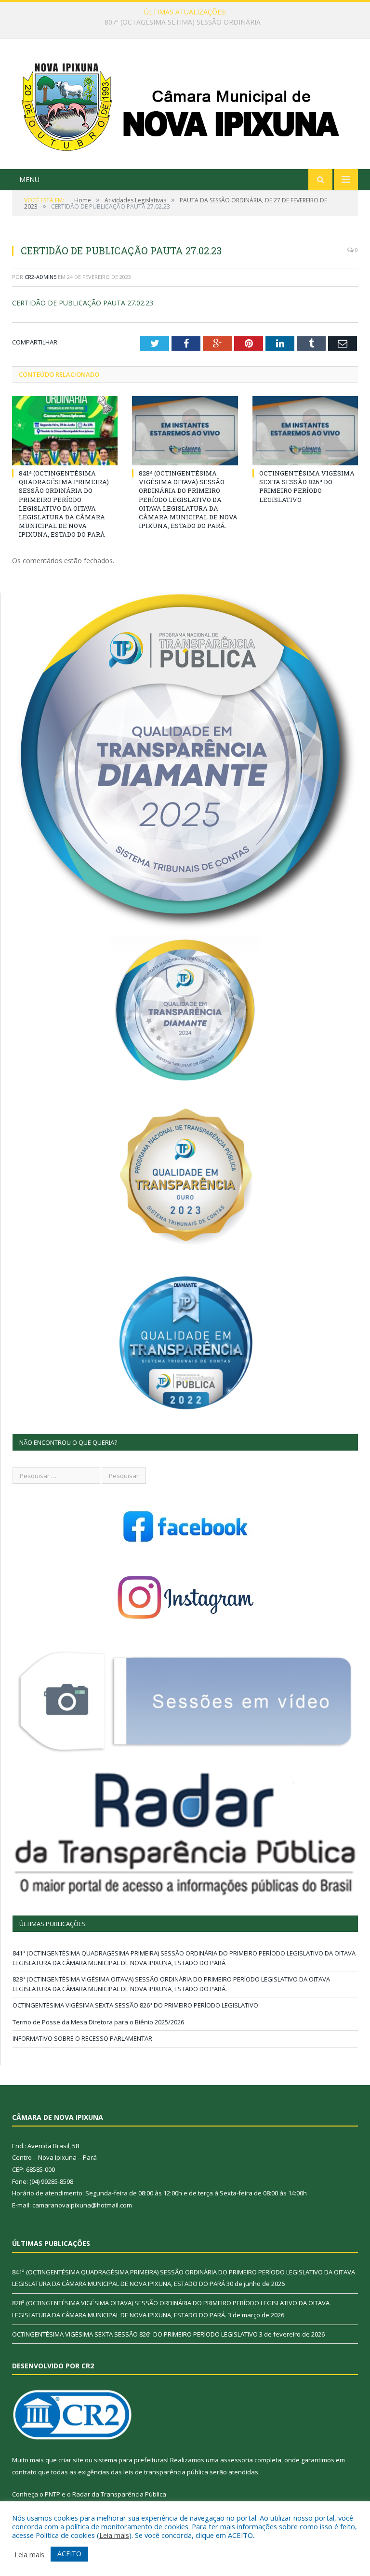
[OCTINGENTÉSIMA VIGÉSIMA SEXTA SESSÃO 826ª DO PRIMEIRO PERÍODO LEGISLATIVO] (305, 430)
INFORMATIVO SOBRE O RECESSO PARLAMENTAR (82, 2038)
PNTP (53, 2494)
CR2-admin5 (40, 277)
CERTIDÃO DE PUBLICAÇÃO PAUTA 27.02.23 (83, 303)
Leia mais (114, 2535)
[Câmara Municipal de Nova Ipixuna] (185, 105)
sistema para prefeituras (131, 2460)
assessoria (237, 2460)
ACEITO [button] (69, 2554)
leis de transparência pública (166, 2472)
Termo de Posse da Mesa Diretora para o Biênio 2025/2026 (98, 2022)
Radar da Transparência (108, 2494)
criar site (71, 2460)
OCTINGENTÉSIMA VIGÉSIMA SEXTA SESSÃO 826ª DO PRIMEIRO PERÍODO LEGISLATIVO (307, 486)
